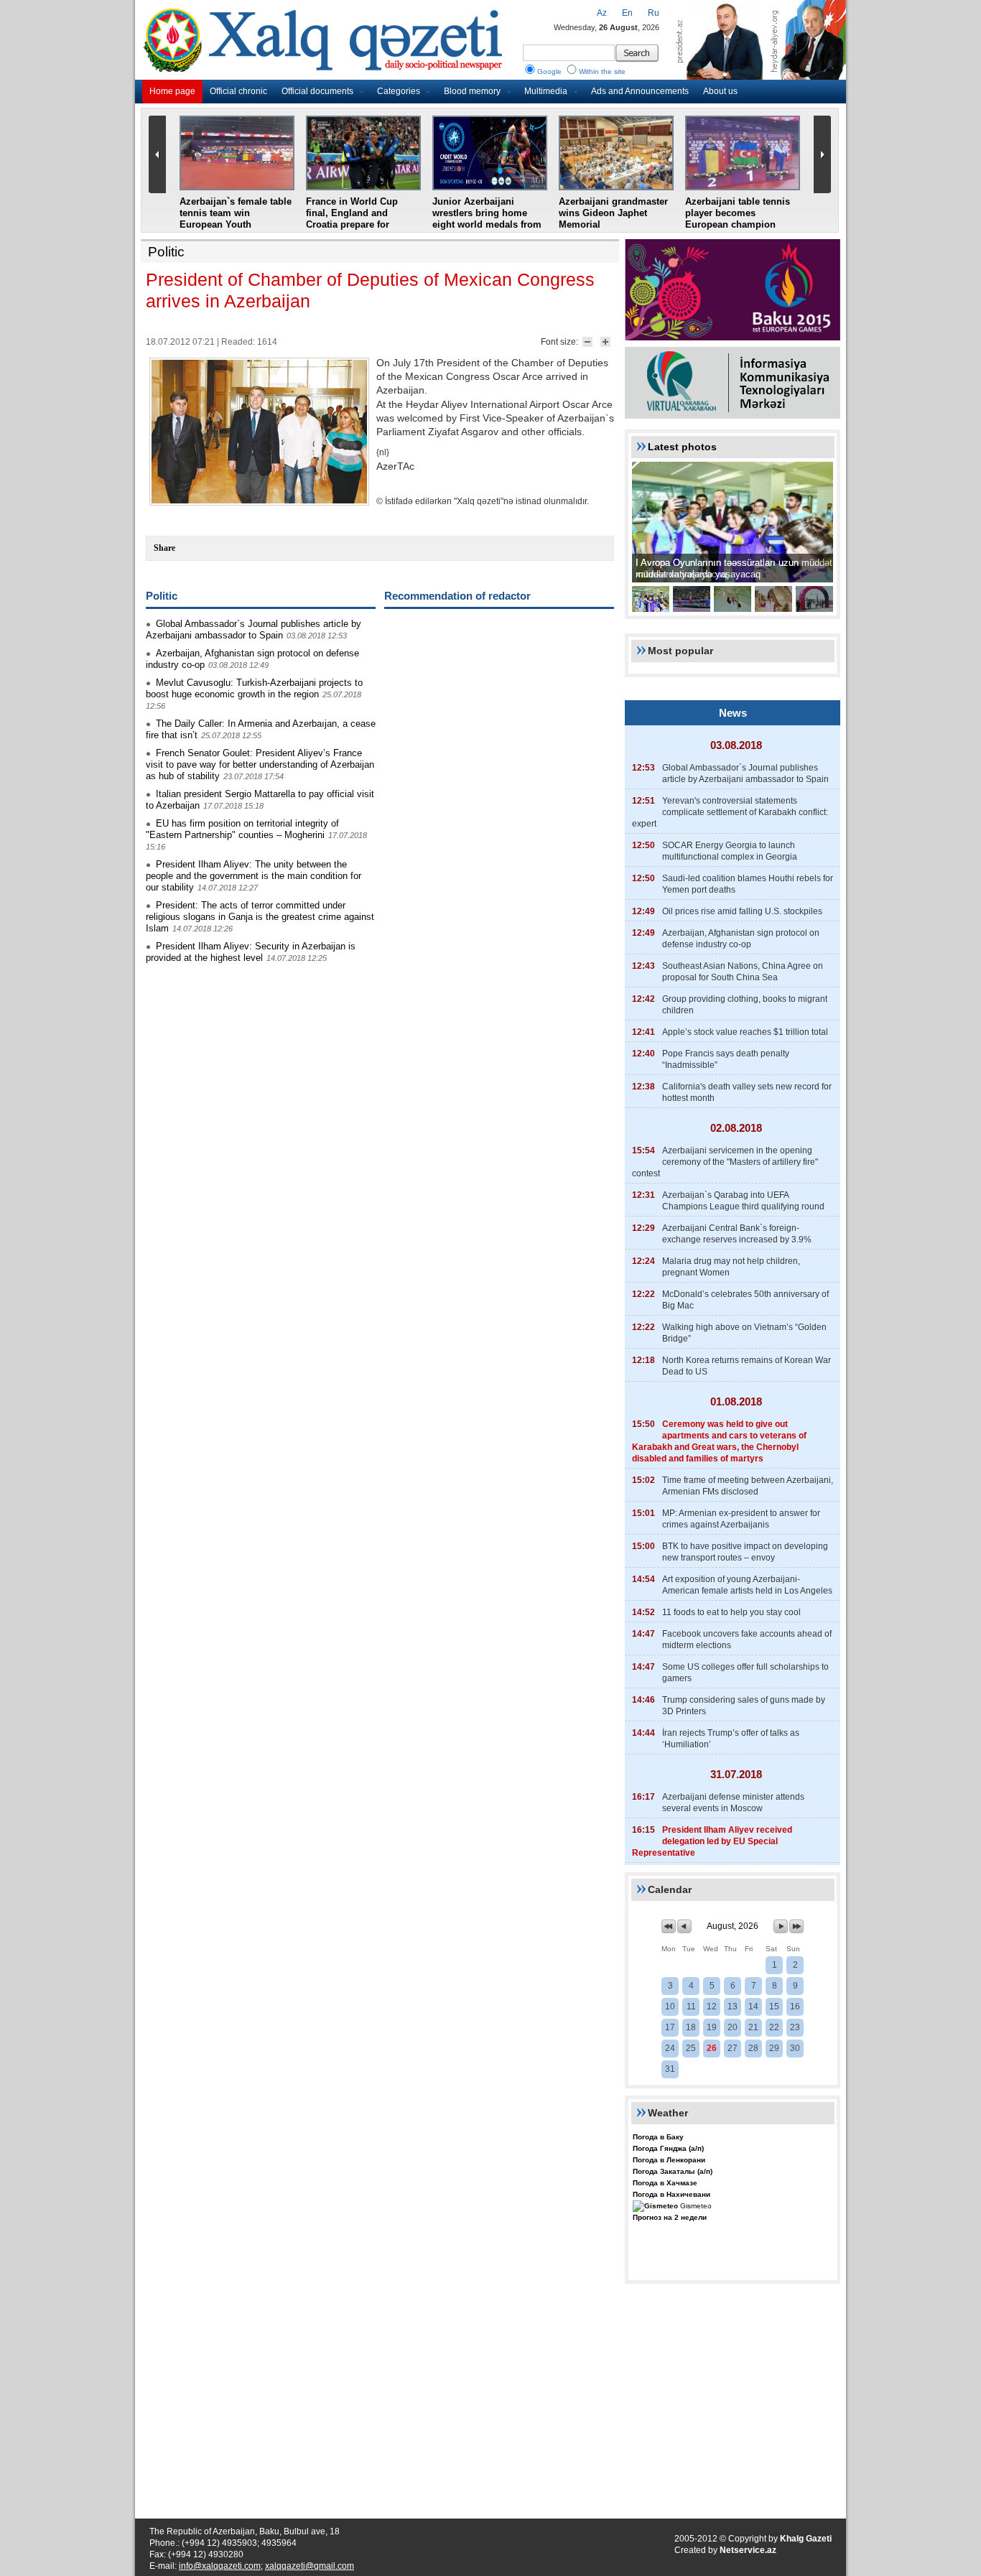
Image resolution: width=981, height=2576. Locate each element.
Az (602, 13)
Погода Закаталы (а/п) (673, 2171)
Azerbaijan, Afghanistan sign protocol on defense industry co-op (741, 939)
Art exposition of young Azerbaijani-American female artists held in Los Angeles (747, 1585)
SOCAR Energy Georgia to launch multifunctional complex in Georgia (730, 851)
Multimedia (546, 91)
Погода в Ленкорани (669, 2160)
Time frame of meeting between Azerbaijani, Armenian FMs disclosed (748, 1486)
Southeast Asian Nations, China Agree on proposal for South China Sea (743, 972)
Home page (172, 91)
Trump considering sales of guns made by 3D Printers (744, 1706)
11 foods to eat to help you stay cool (731, 1612)
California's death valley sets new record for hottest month (747, 1092)
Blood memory (472, 91)
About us (720, 91)
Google (549, 71)
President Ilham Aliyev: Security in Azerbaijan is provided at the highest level (251, 952)
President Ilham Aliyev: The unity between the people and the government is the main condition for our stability (254, 876)
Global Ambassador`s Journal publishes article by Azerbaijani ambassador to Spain (254, 629)
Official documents (317, 91)
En (627, 13)
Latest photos (682, 447)
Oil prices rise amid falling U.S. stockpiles (742, 911)
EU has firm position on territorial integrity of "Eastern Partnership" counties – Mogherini (242, 829)
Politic (166, 252)
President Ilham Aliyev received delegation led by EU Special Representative (712, 1841)
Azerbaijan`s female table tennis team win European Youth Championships (236, 219)
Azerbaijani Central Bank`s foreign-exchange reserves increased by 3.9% (737, 1234)
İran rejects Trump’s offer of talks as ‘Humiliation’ (731, 1739)
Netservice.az (748, 2550)
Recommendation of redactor (457, 596)
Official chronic (238, 91)
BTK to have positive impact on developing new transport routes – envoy (745, 1552)
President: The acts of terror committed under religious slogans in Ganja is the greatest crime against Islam (260, 917)
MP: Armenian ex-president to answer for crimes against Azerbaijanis (741, 1519)
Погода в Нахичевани (671, 2194)
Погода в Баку (658, 2137)
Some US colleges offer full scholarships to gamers (745, 1673)
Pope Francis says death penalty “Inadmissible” (726, 1059)
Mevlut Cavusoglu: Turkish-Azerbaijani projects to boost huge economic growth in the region (254, 688)
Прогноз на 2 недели (670, 2217)
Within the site (602, 71)
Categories (399, 91)
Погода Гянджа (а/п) (668, 2148)
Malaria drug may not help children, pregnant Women (731, 1267)
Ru (654, 13)
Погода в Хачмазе (665, 2183)
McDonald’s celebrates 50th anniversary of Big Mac (745, 1300)
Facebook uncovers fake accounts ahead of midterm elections (747, 1640)
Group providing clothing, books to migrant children (745, 1005)
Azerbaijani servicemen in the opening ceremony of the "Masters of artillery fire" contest (725, 1162)
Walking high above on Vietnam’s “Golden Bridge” (744, 1333)
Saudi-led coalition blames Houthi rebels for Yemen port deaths (748, 884)
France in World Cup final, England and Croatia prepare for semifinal (352, 219)
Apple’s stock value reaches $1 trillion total (745, 1032)
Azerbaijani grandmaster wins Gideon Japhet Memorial (613, 213)
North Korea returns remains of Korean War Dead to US (747, 1366)
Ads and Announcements (640, 91)
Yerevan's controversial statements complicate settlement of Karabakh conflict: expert (730, 812)
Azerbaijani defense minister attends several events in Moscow (733, 1803)
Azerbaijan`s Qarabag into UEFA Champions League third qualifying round (743, 1201)
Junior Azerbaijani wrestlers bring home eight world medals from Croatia (487, 219)
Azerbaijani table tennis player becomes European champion (738, 213)
